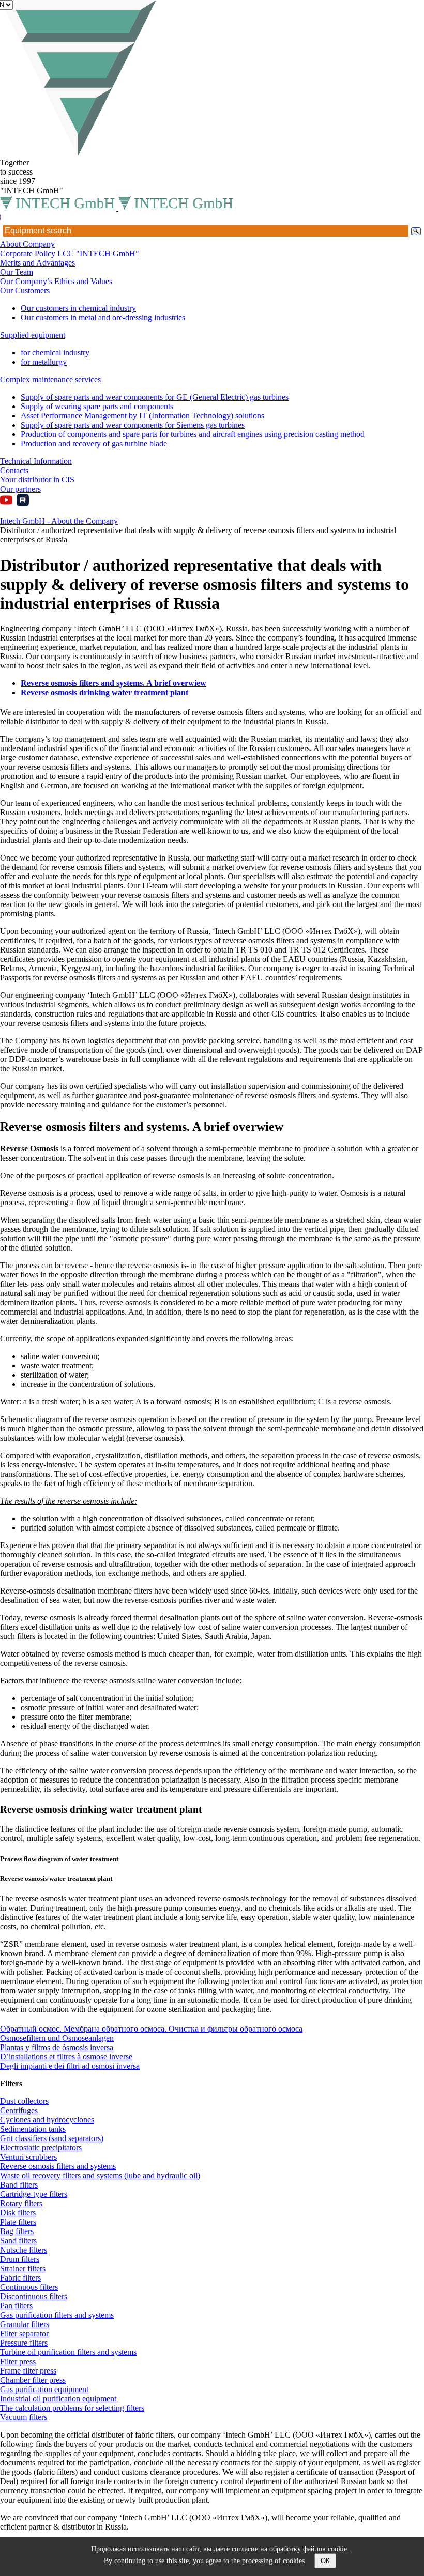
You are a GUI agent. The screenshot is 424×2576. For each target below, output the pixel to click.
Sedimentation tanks (33, 2129)
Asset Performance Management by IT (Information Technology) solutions (142, 416)
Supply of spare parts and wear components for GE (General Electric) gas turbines (155, 397)
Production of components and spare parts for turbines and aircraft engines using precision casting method (193, 434)
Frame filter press (28, 2371)
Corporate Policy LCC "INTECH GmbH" (70, 253)
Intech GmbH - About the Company (59, 521)
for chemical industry (55, 353)
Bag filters (17, 2231)
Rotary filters (21, 2203)
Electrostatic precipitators (41, 2148)
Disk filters (18, 2213)
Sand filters (18, 2241)
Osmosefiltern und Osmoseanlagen (57, 2038)
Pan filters (16, 2306)
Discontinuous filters (34, 2296)
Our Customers (25, 291)
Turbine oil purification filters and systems (68, 2352)
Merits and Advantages (37, 263)
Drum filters (20, 2259)
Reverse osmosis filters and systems (58, 2166)
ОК (325, 2561)
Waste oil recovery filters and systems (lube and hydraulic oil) (100, 2175)
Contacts (14, 470)
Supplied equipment (33, 335)
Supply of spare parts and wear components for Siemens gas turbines (133, 425)
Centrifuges (19, 2110)
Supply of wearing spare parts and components (97, 406)
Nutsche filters (24, 2250)
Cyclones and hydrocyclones (47, 2120)
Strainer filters (23, 2268)
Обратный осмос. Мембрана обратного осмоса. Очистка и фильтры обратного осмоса (151, 2029)
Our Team (17, 272)
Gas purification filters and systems (57, 2315)
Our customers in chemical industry (78, 308)
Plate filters (18, 2222)
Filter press (18, 2361)
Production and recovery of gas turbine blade (94, 443)
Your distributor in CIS (37, 480)
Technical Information (36, 461)
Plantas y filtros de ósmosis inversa (57, 2047)
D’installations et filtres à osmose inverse (66, 2057)
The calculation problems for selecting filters (72, 2408)
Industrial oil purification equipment (58, 2399)
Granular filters (25, 2324)
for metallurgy (44, 362)
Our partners (20, 489)
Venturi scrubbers (28, 2157)
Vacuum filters (24, 2417)
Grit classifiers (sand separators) (52, 2138)
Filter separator (24, 2333)
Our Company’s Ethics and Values (56, 281)
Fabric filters (20, 2278)
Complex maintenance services (50, 379)
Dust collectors (24, 2101)
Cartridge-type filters (34, 2194)
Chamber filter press (33, 2380)
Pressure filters (24, 2343)
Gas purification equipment (44, 2389)
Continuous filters (29, 2287)
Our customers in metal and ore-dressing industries (103, 317)
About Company (27, 244)
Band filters (19, 2185)
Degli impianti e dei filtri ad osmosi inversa (70, 2066)
